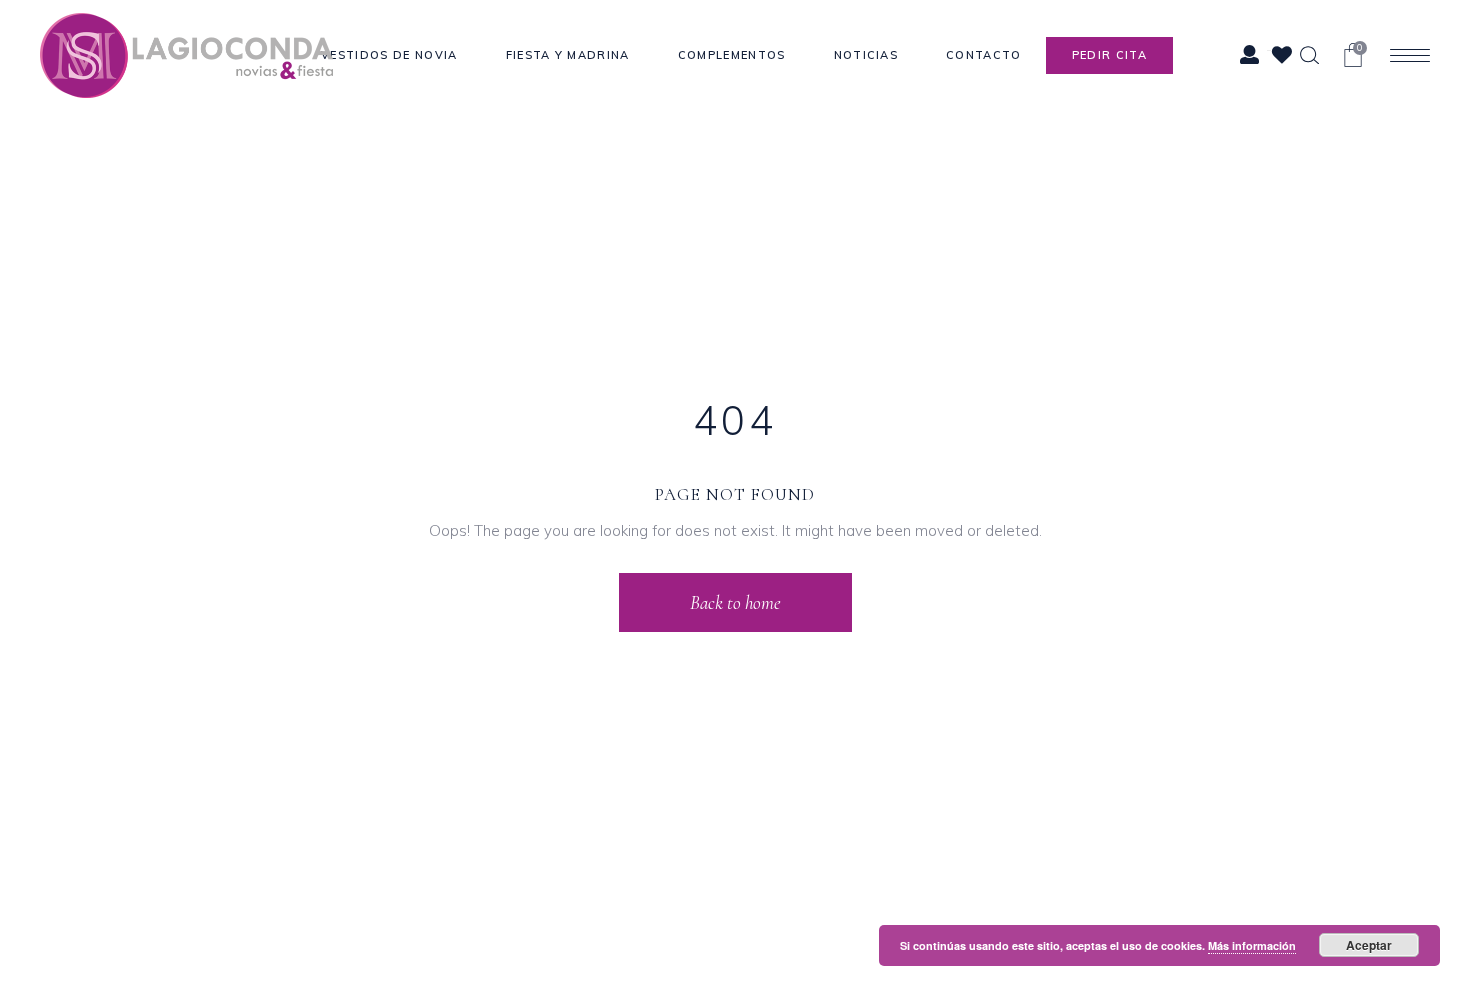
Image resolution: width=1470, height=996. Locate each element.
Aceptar (1369, 945)
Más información (1252, 945)
